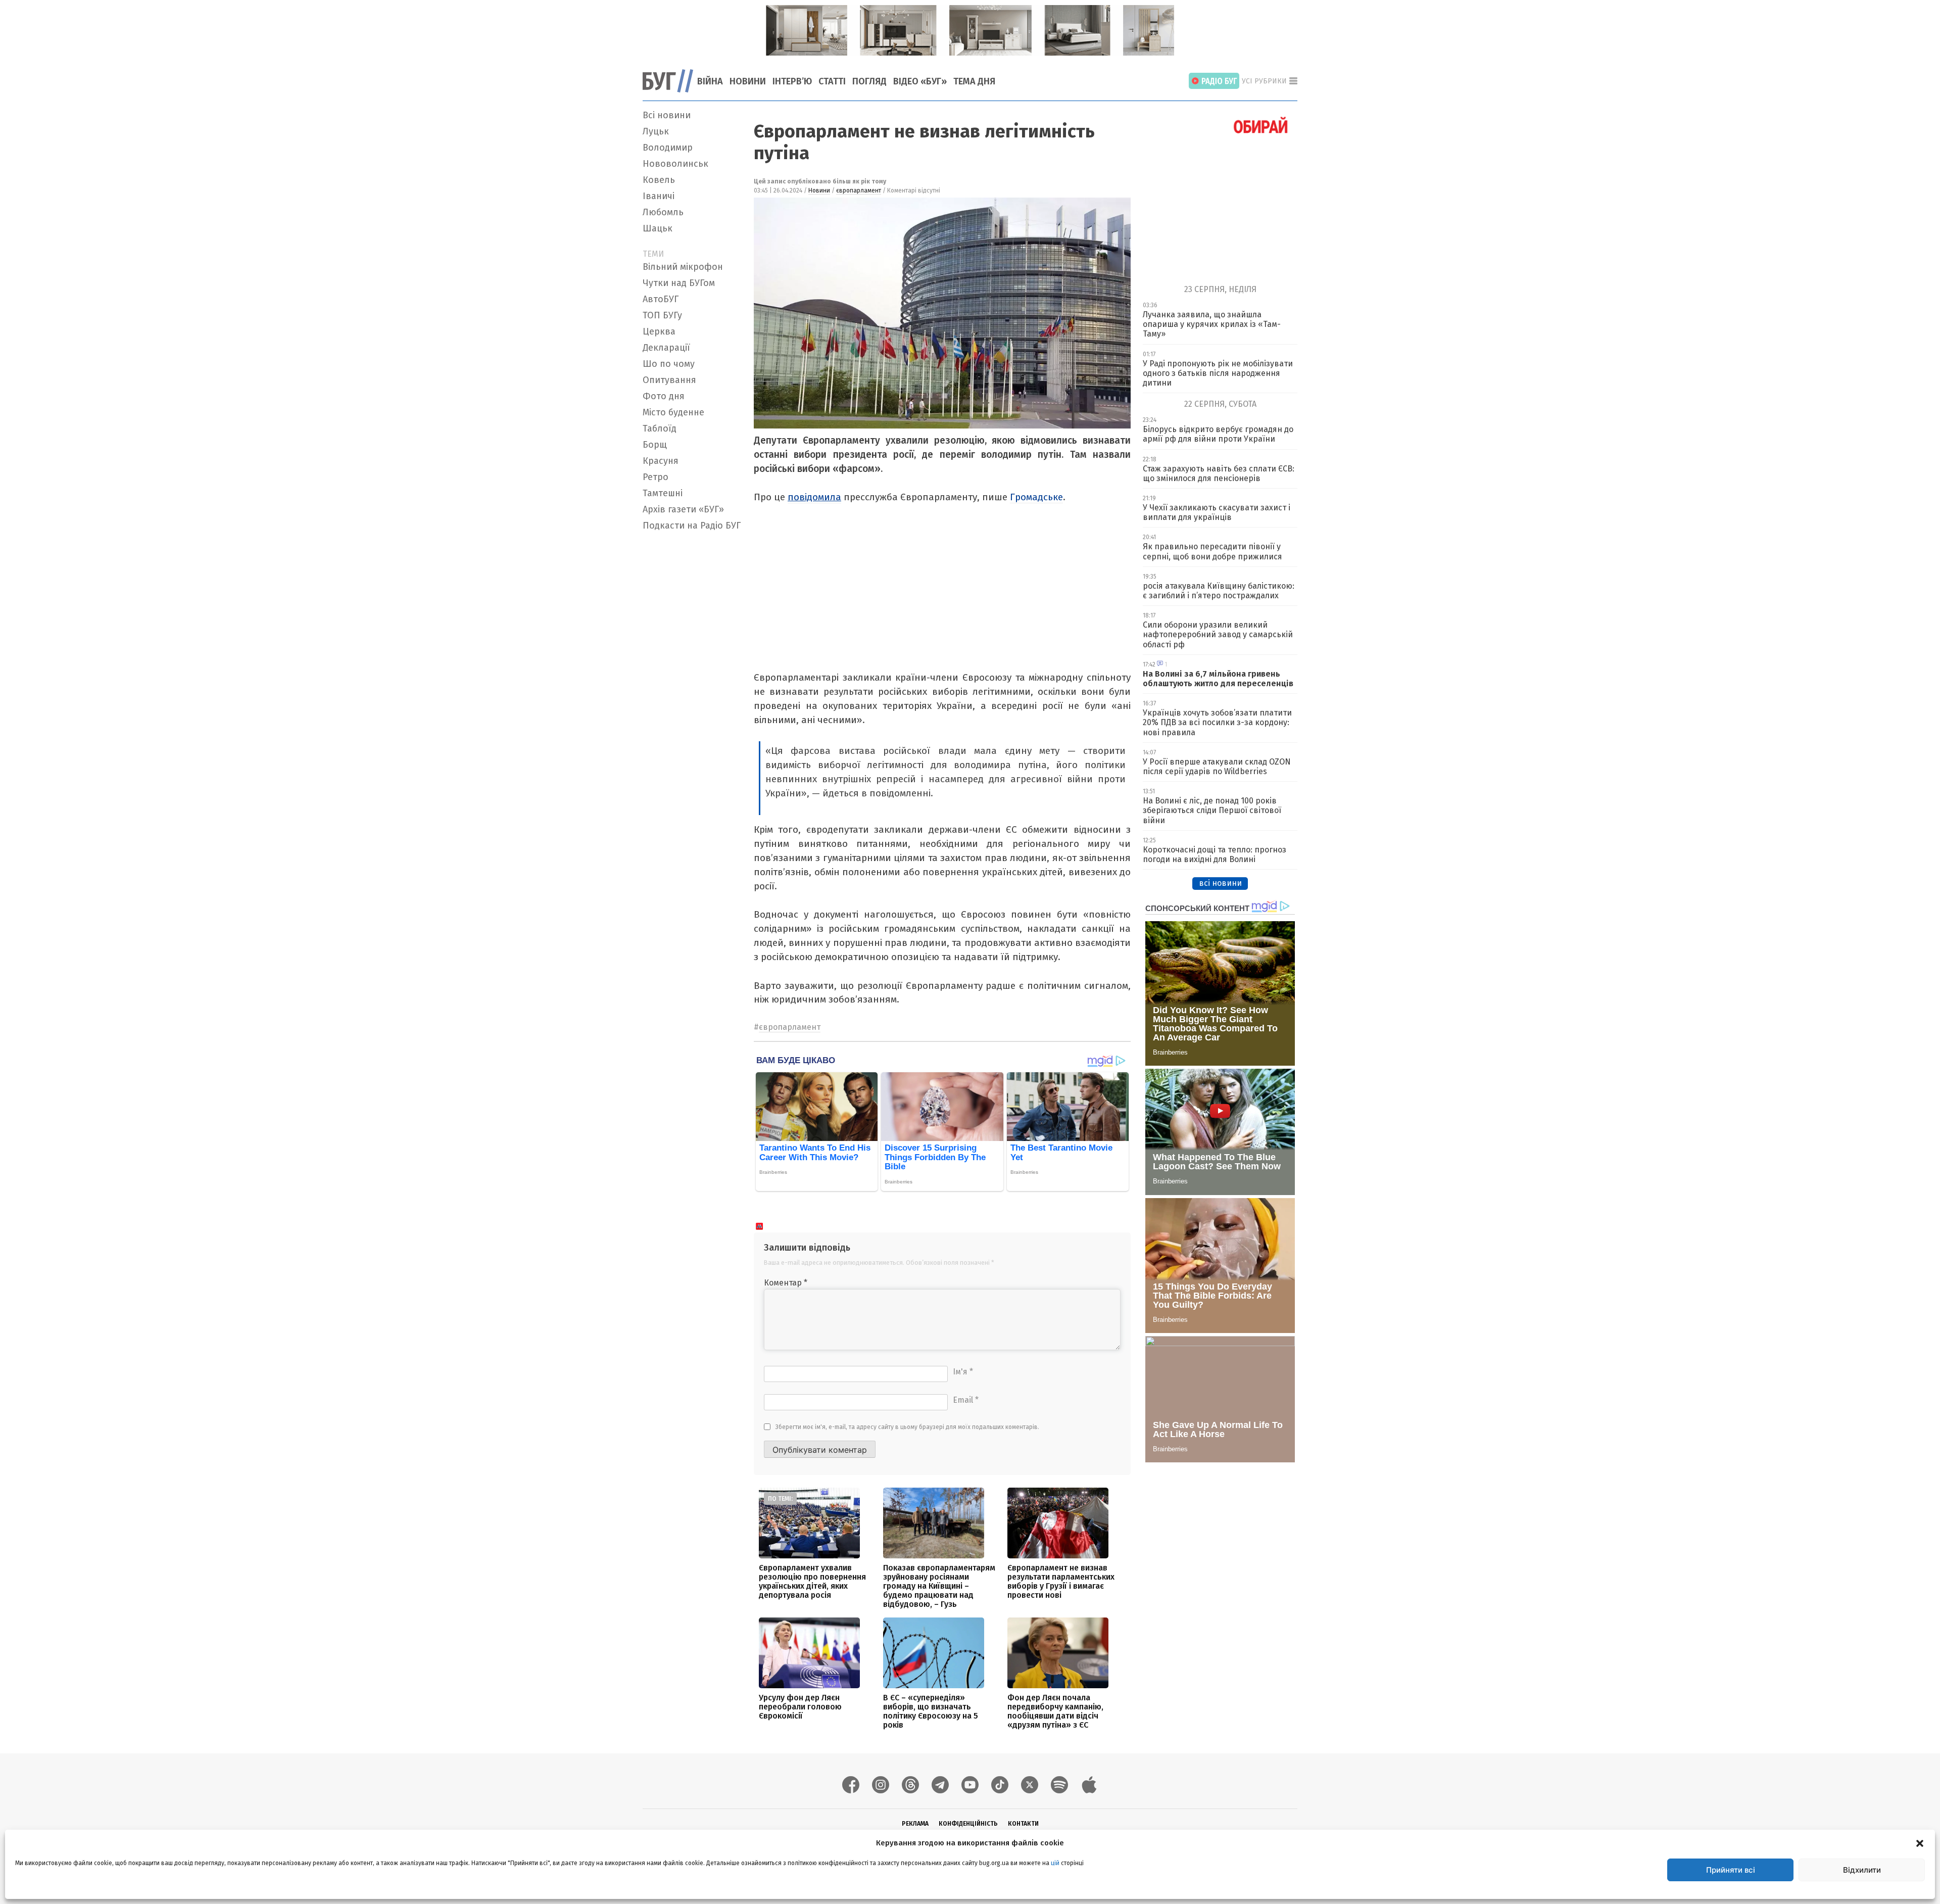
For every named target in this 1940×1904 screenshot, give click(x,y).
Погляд (869, 81)
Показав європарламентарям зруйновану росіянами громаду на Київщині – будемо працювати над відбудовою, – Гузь (939, 1586)
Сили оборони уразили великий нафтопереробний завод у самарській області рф (1218, 634)
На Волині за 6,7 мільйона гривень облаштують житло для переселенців (1218, 679)
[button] (1920, 1843)
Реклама (915, 1824)
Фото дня (664, 396)
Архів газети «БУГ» (683, 509)
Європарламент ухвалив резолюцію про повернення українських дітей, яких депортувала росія (812, 1581)
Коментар (786, 1283)
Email (966, 1400)
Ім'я (963, 1372)
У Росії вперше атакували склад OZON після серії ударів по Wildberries (1217, 767)
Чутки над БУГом (679, 283)
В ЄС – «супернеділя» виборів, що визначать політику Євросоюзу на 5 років (931, 1711)
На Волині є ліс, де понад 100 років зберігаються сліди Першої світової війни (1212, 810)
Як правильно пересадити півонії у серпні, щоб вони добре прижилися (1212, 551)
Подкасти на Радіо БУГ (692, 526)
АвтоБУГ (661, 299)
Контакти (1023, 1824)
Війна (710, 81)
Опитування (669, 380)
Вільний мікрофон (683, 267)
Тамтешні (663, 493)
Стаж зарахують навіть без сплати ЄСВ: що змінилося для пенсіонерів (1219, 473)
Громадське (1036, 497)
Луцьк (656, 131)
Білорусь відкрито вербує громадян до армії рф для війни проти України (1218, 434)
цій (1055, 1863)
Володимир (668, 148)
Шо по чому (669, 364)
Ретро (656, 477)
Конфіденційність (968, 1824)
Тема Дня (974, 81)
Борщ (655, 445)
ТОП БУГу (662, 315)
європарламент (859, 191)
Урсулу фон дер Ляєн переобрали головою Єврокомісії (800, 1707)
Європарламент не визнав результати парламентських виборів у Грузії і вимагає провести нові (1061, 1581)
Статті (832, 81)
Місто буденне (673, 412)
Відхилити (1862, 1870)
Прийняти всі (1731, 1870)
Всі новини (667, 115)
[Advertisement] (692, 687)
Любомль (663, 212)
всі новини (1220, 883)
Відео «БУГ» (920, 81)
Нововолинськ (675, 164)
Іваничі (659, 196)
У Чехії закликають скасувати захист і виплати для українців (1217, 512)
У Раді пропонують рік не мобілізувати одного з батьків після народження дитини (1218, 373)
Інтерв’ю (792, 81)
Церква (659, 331)
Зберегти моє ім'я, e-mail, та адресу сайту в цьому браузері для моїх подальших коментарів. (907, 1427)
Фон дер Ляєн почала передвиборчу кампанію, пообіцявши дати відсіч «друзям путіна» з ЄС (1055, 1711)
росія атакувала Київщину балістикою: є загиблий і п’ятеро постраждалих (1219, 591)
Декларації (666, 348)
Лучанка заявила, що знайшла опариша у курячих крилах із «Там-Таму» (1212, 324)
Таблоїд (660, 429)
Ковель (659, 180)
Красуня (661, 461)
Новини (748, 81)
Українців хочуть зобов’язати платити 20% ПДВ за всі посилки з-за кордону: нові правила (1217, 722)
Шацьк (658, 228)
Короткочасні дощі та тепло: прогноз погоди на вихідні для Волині (1215, 854)
